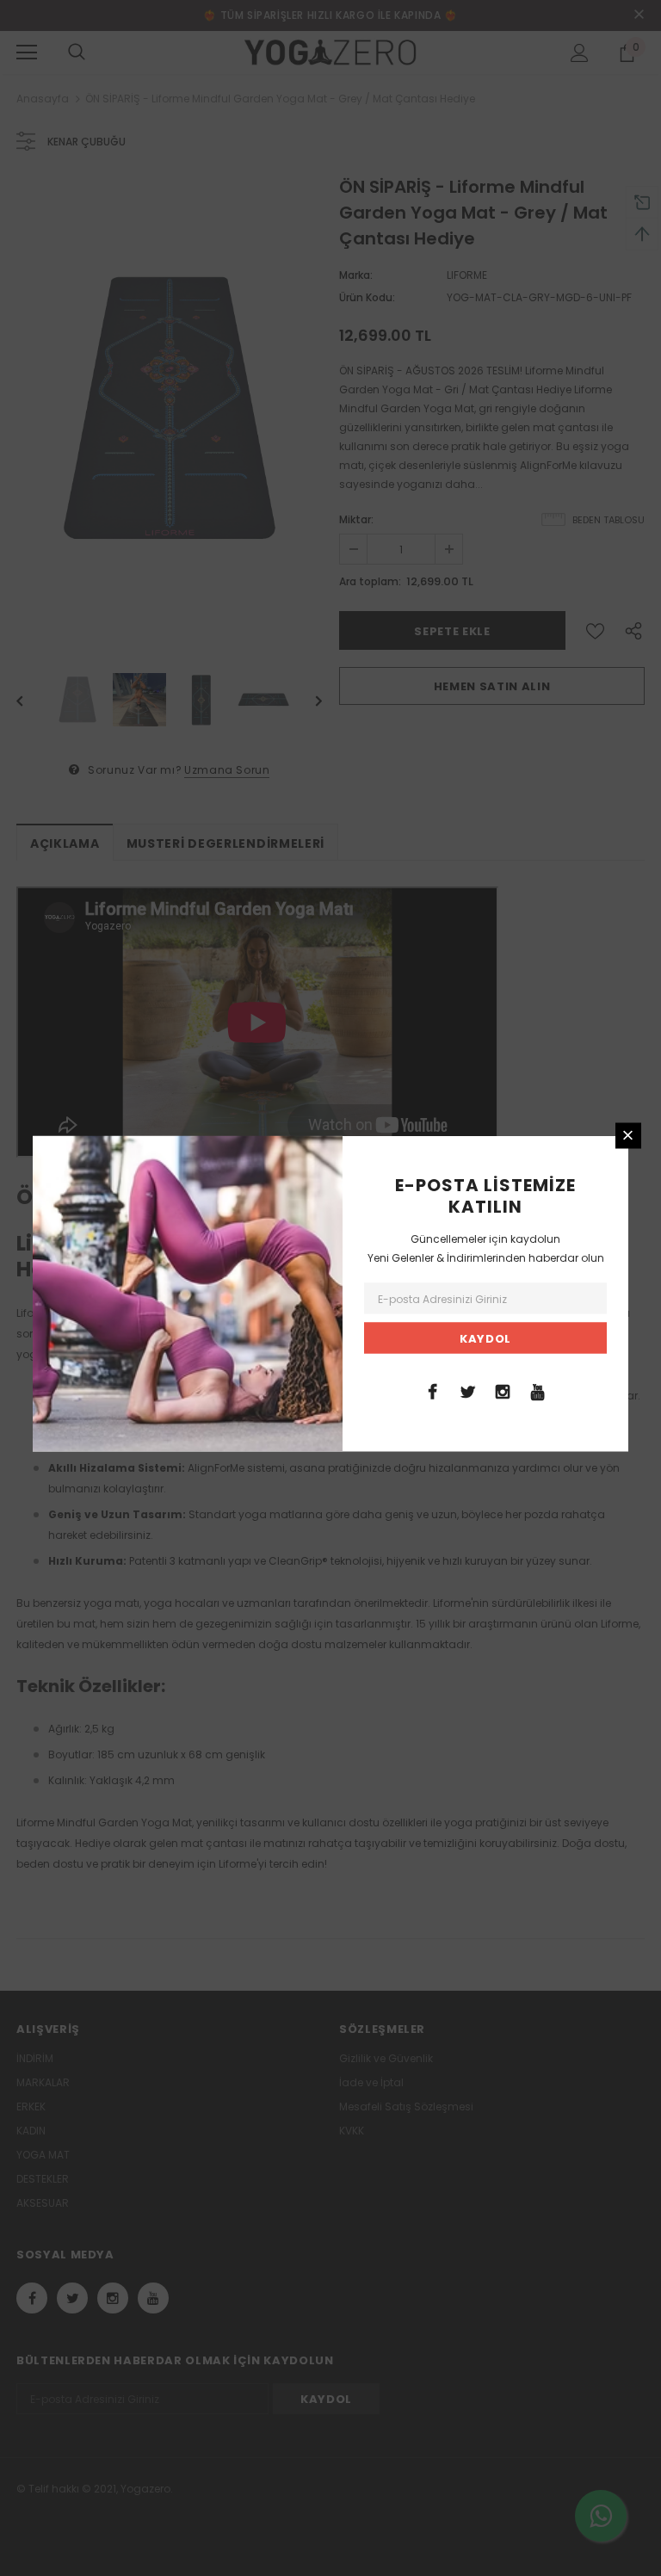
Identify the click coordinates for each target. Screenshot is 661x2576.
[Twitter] (467, 1390)
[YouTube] (538, 1390)
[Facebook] (432, 1390)
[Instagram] (503, 1390)
